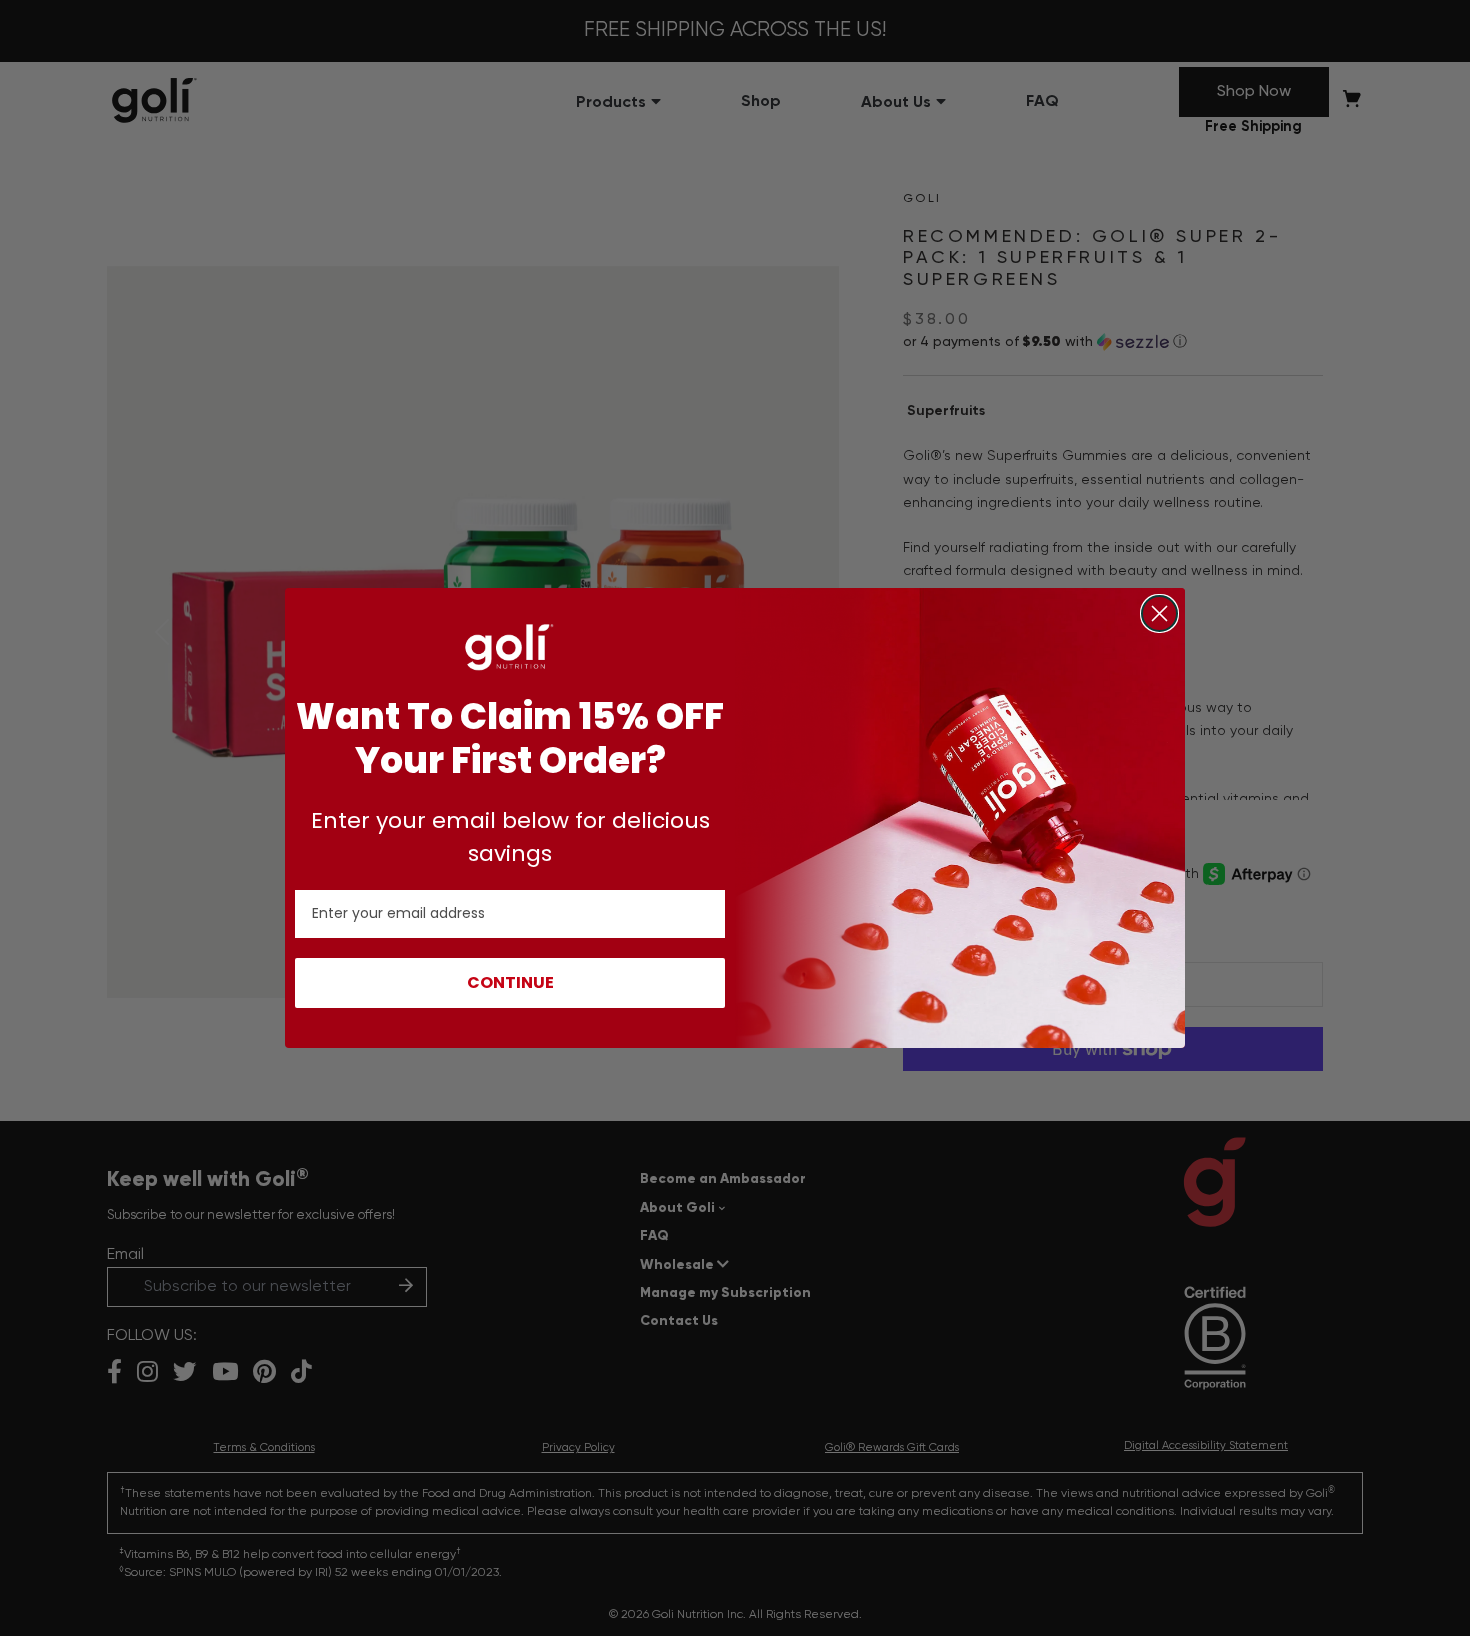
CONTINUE (510, 982)
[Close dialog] (1159, 613)
